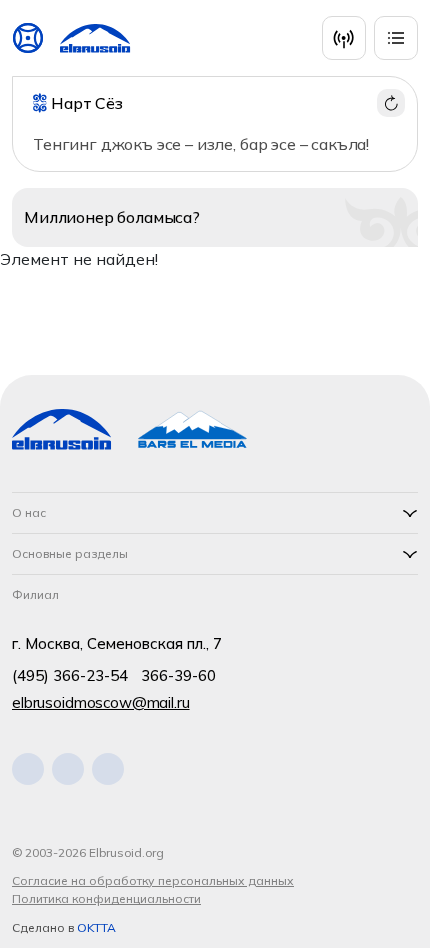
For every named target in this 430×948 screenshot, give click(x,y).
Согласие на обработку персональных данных (153, 880)
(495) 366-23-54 (70, 675)
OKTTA (96, 927)
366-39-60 (178, 675)
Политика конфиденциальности (106, 898)
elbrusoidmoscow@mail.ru (101, 702)
